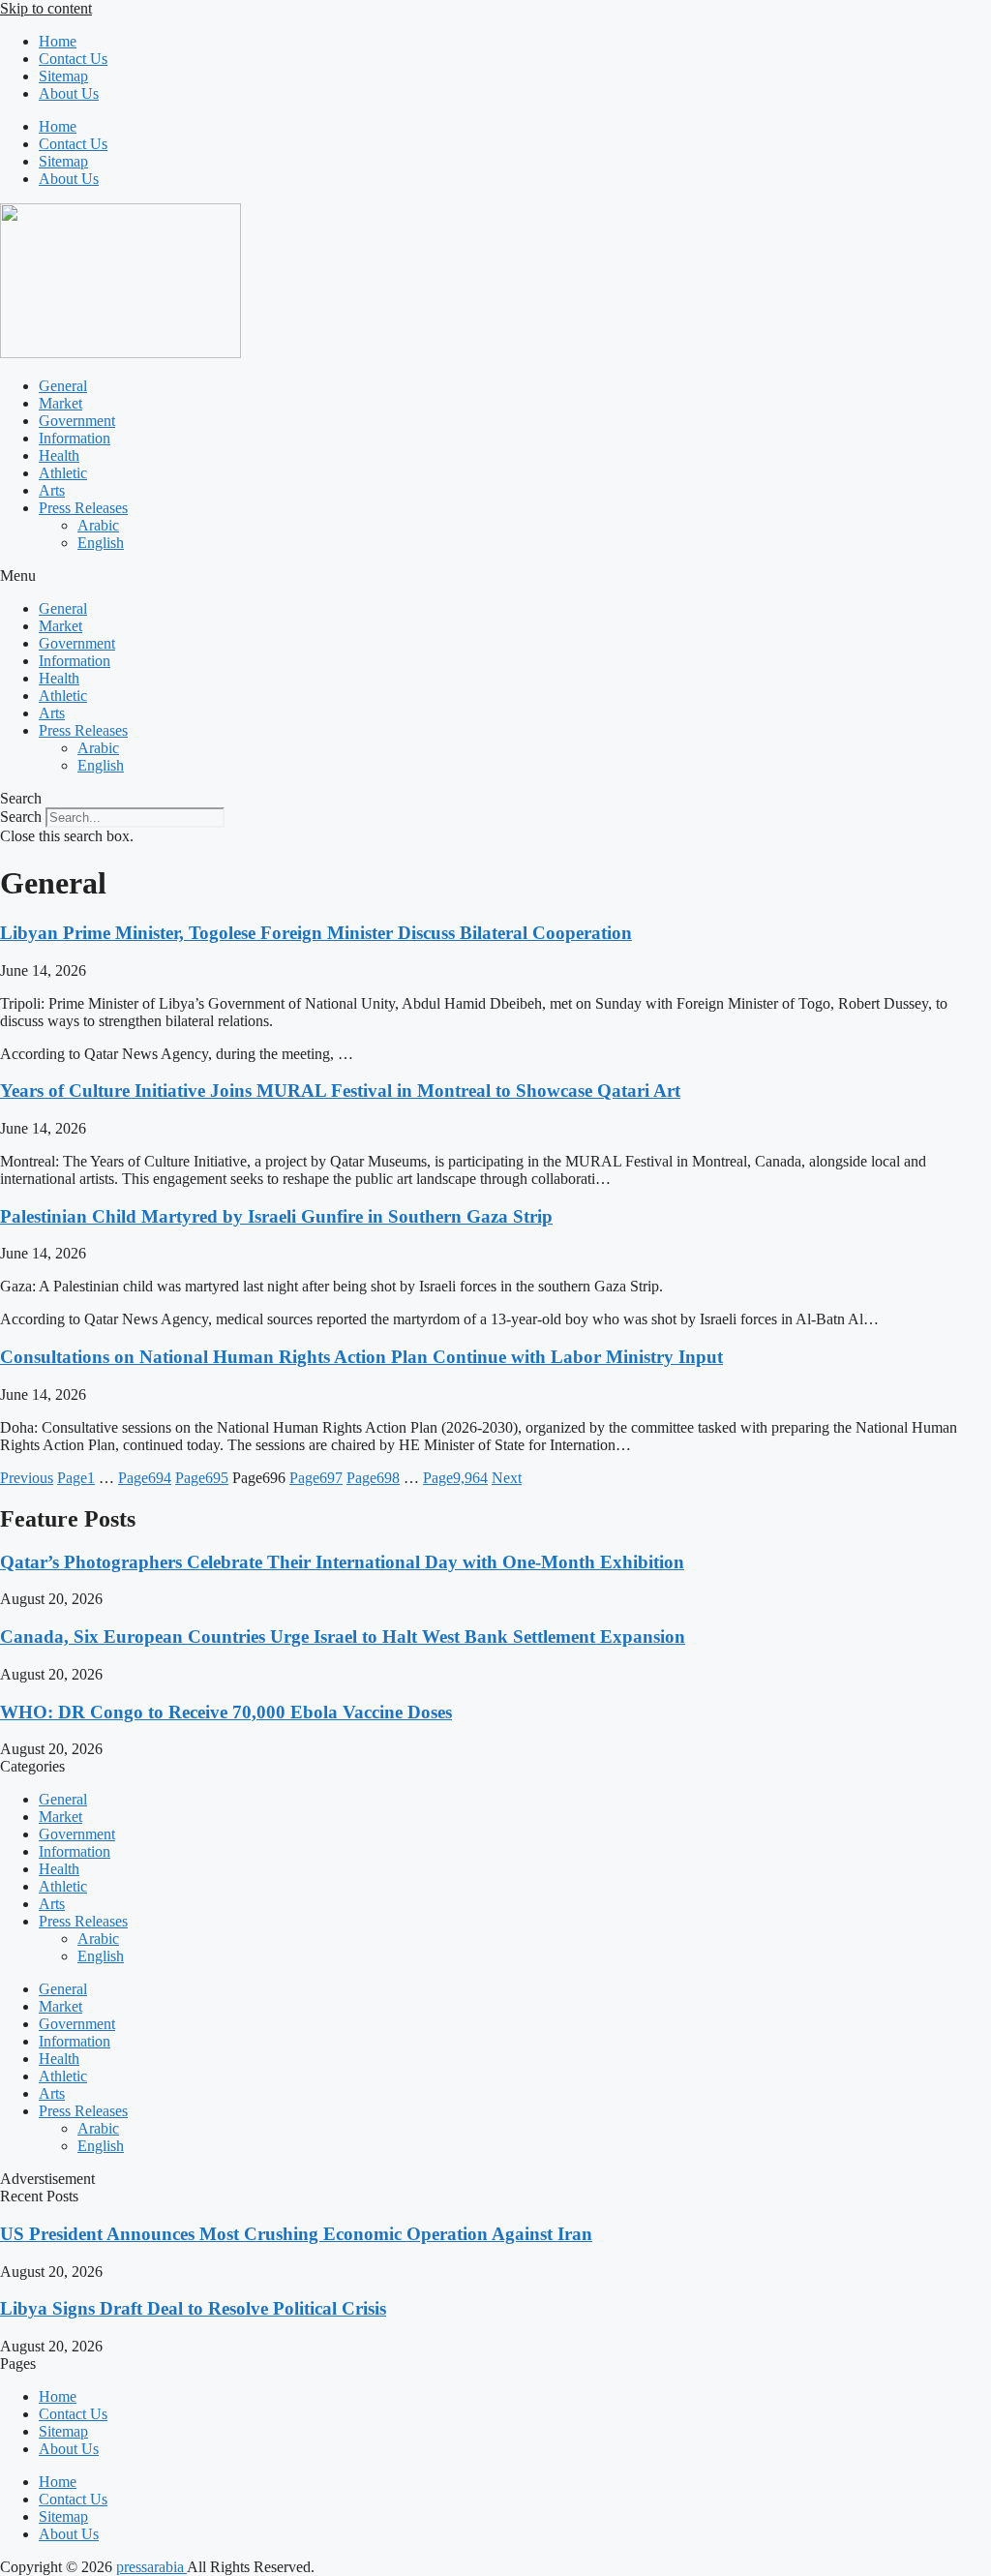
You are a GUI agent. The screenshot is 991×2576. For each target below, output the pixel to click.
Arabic (98, 525)
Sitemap (63, 76)
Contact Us (73, 59)
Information (75, 438)
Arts (52, 490)
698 (373, 1478)
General (63, 386)
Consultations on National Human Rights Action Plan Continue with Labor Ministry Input (361, 1357)
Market (60, 403)
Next (507, 1478)
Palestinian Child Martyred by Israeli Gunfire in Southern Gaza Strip (276, 1216)
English (101, 543)
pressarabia (151, 2567)
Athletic (63, 473)
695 (202, 1478)
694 (145, 1478)
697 (316, 1478)
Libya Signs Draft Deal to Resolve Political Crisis (193, 2308)
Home (58, 41)
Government (77, 421)
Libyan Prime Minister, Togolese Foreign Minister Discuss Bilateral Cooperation (316, 933)
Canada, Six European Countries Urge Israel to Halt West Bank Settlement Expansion (343, 1637)
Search (21, 817)
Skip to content (46, 8)
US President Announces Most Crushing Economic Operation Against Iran (296, 2234)
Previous (27, 1478)
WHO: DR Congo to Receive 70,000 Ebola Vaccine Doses (226, 1712)
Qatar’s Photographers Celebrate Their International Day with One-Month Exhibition (342, 1562)
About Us (69, 93)
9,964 (455, 1478)
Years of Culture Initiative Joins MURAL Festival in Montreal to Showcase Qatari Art (340, 1091)
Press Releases (83, 508)
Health (59, 455)
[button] (495, 576)
